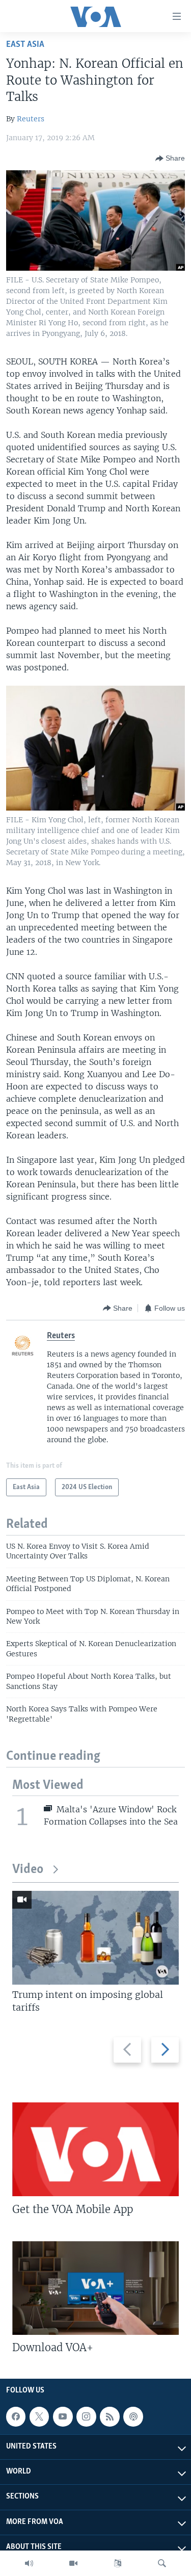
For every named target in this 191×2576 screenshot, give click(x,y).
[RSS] (110, 2416)
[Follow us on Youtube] (63, 2416)
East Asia (25, 45)
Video (28, 1870)
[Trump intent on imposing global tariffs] (95, 1938)
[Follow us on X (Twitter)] (39, 2416)
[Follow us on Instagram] (86, 2416)
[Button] (170, 159)
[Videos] (73, 2563)
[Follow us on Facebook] (16, 2416)
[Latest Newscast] (29, 2563)
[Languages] (118, 2563)
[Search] (162, 2563)
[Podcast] (133, 2416)
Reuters (31, 119)
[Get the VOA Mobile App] (95, 2149)
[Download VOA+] (95, 2288)
